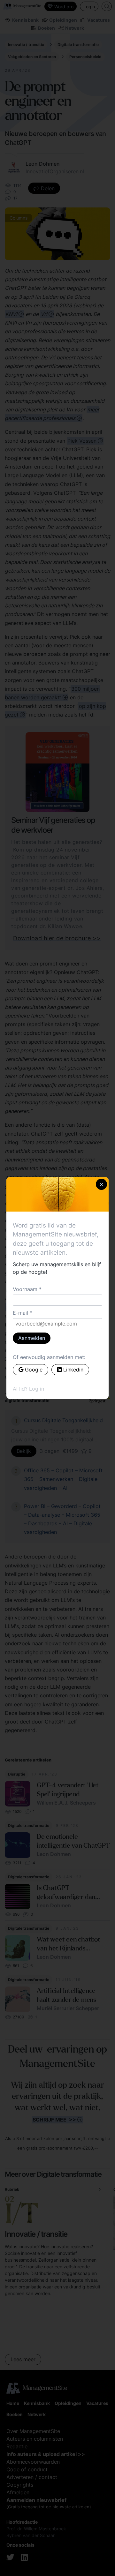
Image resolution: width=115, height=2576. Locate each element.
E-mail (20, 1313)
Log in (37, 1389)
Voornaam (25, 1289)
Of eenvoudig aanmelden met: (49, 1357)
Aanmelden (32, 1338)
